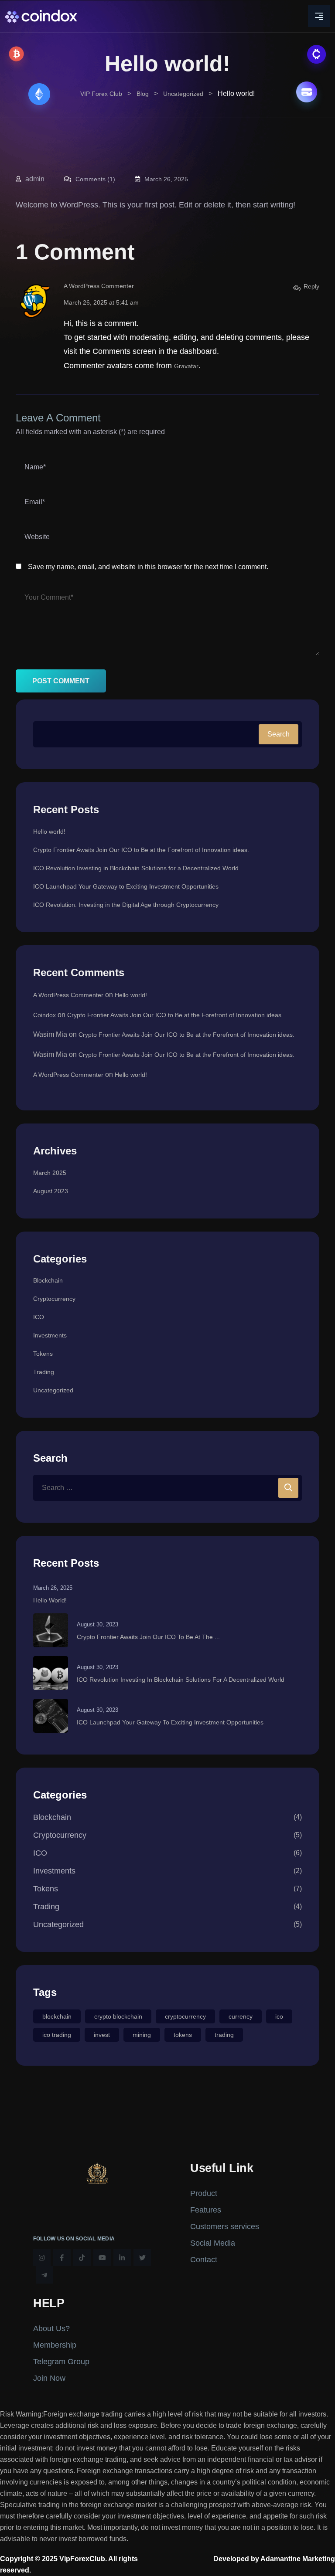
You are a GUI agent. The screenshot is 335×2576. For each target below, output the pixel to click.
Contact (204, 2260)
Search (279, 734)
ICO (39, 1317)
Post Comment (61, 681)
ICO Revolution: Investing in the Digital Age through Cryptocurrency (126, 905)
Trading (44, 1372)
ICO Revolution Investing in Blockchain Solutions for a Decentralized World (136, 868)
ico (279, 2016)
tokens (183, 2035)
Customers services (225, 2226)
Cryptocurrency (54, 1299)
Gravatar (186, 366)
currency (241, 2016)
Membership (55, 2345)
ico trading (57, 2035)
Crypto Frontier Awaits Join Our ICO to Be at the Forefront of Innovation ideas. (141, 850)
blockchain (57, 2016)
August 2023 (51, 1191)
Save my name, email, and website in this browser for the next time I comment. (148, 567)
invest (102, 2035)
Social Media (213, 2243)
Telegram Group (61, 2362)
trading (224, 2035)
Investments (50, 1335)
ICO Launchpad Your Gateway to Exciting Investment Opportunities (126, 886)
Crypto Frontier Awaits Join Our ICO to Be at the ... (148, 1637)
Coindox (44, 1015)
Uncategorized (53, 1390)
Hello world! (49, 832)
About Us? (51, 2328)
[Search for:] (167, 1488)
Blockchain (48, 1280)
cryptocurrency (185, 2016)
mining (142, 2035)
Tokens (43, 1354)
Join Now (49, 2378)
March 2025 (50, 1173)
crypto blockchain (118, 2016)
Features (206, 2210)
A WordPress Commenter (99, 286)
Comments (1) (94, 179)
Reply (311, 286)
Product (204, 2193)
